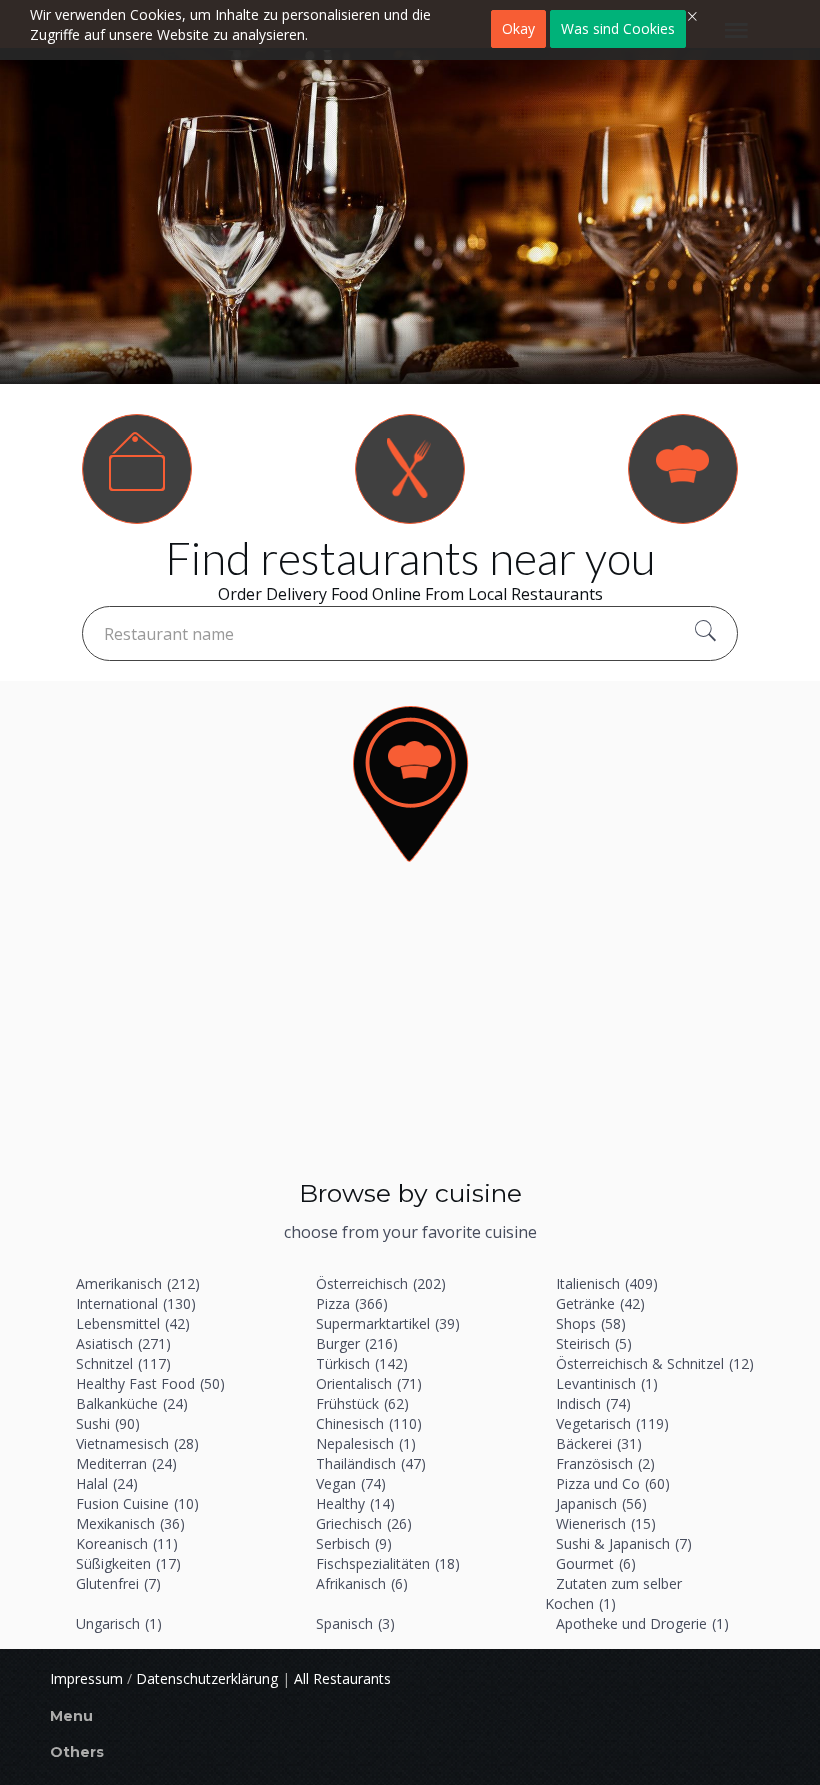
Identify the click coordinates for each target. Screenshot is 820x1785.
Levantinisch (607, 1383)
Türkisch (362, 1363)
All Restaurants (342, 1678)
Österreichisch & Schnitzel (655, 1363)
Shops (591, 1323)
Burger (357, 1343)
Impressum (86, 1678)
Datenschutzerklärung (207, 1678)
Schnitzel (123, 1363)
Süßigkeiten (128, 1563)
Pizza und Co (613, 1483)
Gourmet (596, 1563)
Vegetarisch (612, 1423)
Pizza (352, 1303)
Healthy (355, 1503)
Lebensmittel (133, 1323)
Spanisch (355, 1623)
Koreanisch (127, 1543)
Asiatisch (123, 1343)
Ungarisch (119, 1623)
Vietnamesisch (137, 1443)
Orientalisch (369, 1383)
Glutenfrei (118, 1583)
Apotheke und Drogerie (642, 1623)
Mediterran (126, 1463)
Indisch (593, 1403)
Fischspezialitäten (388, 1563)
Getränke (600, 1303)
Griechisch (364, 1523)
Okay (518, 28)
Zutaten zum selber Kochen (613, 1593)
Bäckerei (599, 1443)
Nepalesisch (366, 1443)
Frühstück (362, 1403)
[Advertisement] (410, 1026)
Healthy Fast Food (150, 1383)
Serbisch (354, 1543)
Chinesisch (369, 1423)
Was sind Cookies (618, 28)
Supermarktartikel (388, 1323)
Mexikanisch (130, 1523)
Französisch (605, 1463)
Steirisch (594, 1343)
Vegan (351, 1483)
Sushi (108, 1423)
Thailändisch (371, 1463)
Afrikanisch (362, 1583)
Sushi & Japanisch (624, 1543)
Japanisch (601, 1503)
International (136, 1303)
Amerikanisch (138, 1283)
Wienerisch (606, 1523)
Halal (107, 1483)
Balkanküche (132, 1403)
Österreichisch (381, 1283)
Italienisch (607, 1283)
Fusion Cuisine (137, 1503)
